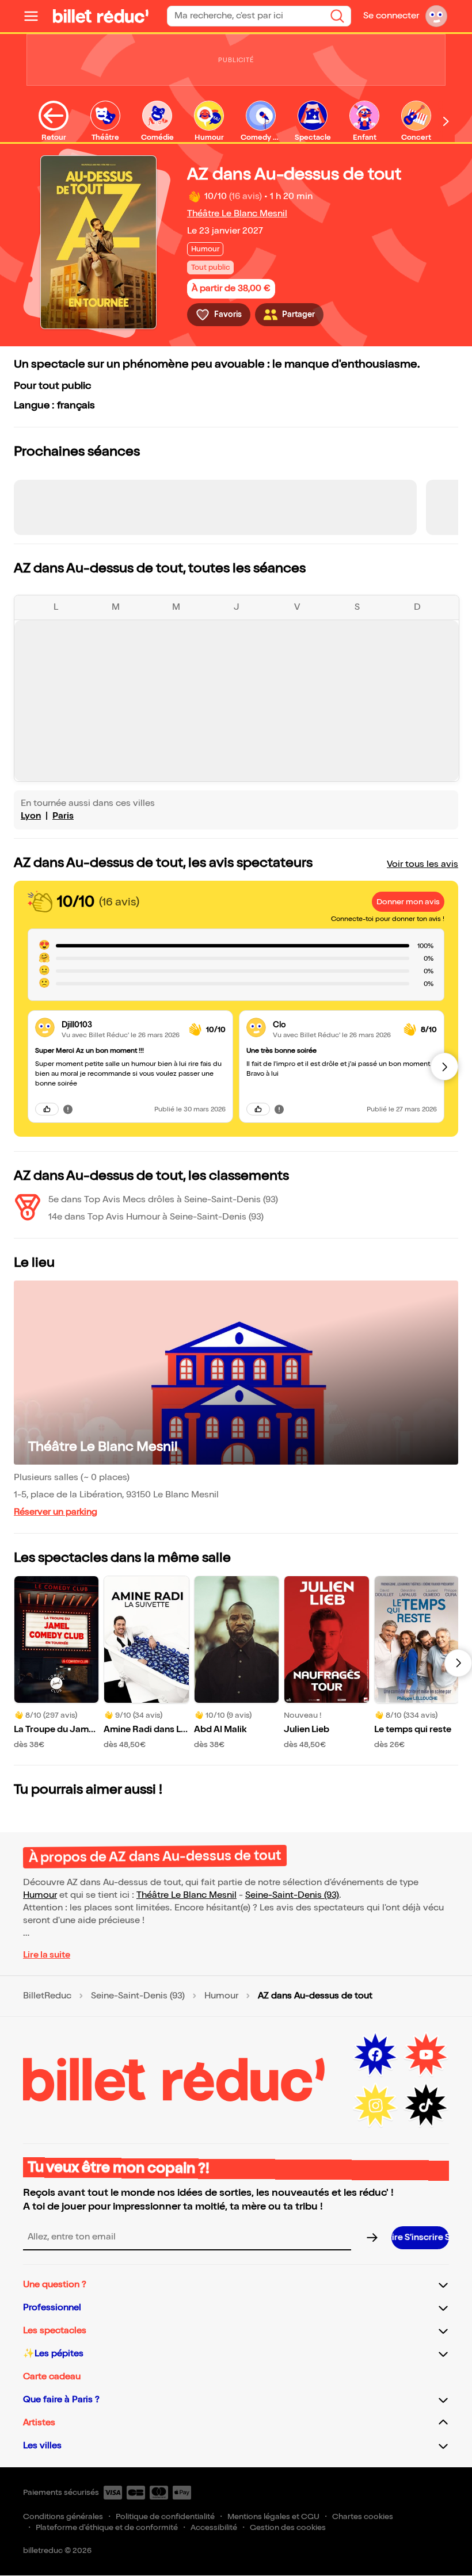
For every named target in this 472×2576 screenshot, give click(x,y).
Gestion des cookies (288, 2527)
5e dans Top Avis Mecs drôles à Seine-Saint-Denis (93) (163, 1200)
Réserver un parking (56, 1512)
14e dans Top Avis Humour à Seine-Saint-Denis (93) (156, 1217)
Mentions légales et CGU (273, 2516)
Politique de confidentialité (165, 2516)
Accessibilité (214, 2527)
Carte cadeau (52, 2377)
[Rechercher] (337, 16)
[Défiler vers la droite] (446, 121)
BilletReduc (47, 1996)
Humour (40, 1895)
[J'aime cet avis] (47, 1109)
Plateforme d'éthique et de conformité (107, 2527)
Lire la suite (47, 1955)
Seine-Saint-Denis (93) (292, 1895)
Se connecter (391, 16)
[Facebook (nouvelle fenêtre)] (375, 2055)
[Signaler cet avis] (68, 1109)
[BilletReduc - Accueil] (101, 16)
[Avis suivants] (444, 1067)
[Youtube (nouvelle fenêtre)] (426, 2055)
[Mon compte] (436, 16)
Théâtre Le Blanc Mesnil (237, 214)
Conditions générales (63, 2516)
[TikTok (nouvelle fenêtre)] (426, 2105)
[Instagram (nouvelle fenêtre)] (375, 2105)
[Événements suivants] (458, 1663)
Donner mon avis (408, 902)
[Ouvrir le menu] (36, 16)
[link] (121, 1025)
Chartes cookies (363, 2516)
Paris (63, 816)
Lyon (31, 816)
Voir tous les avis (422, 864)
